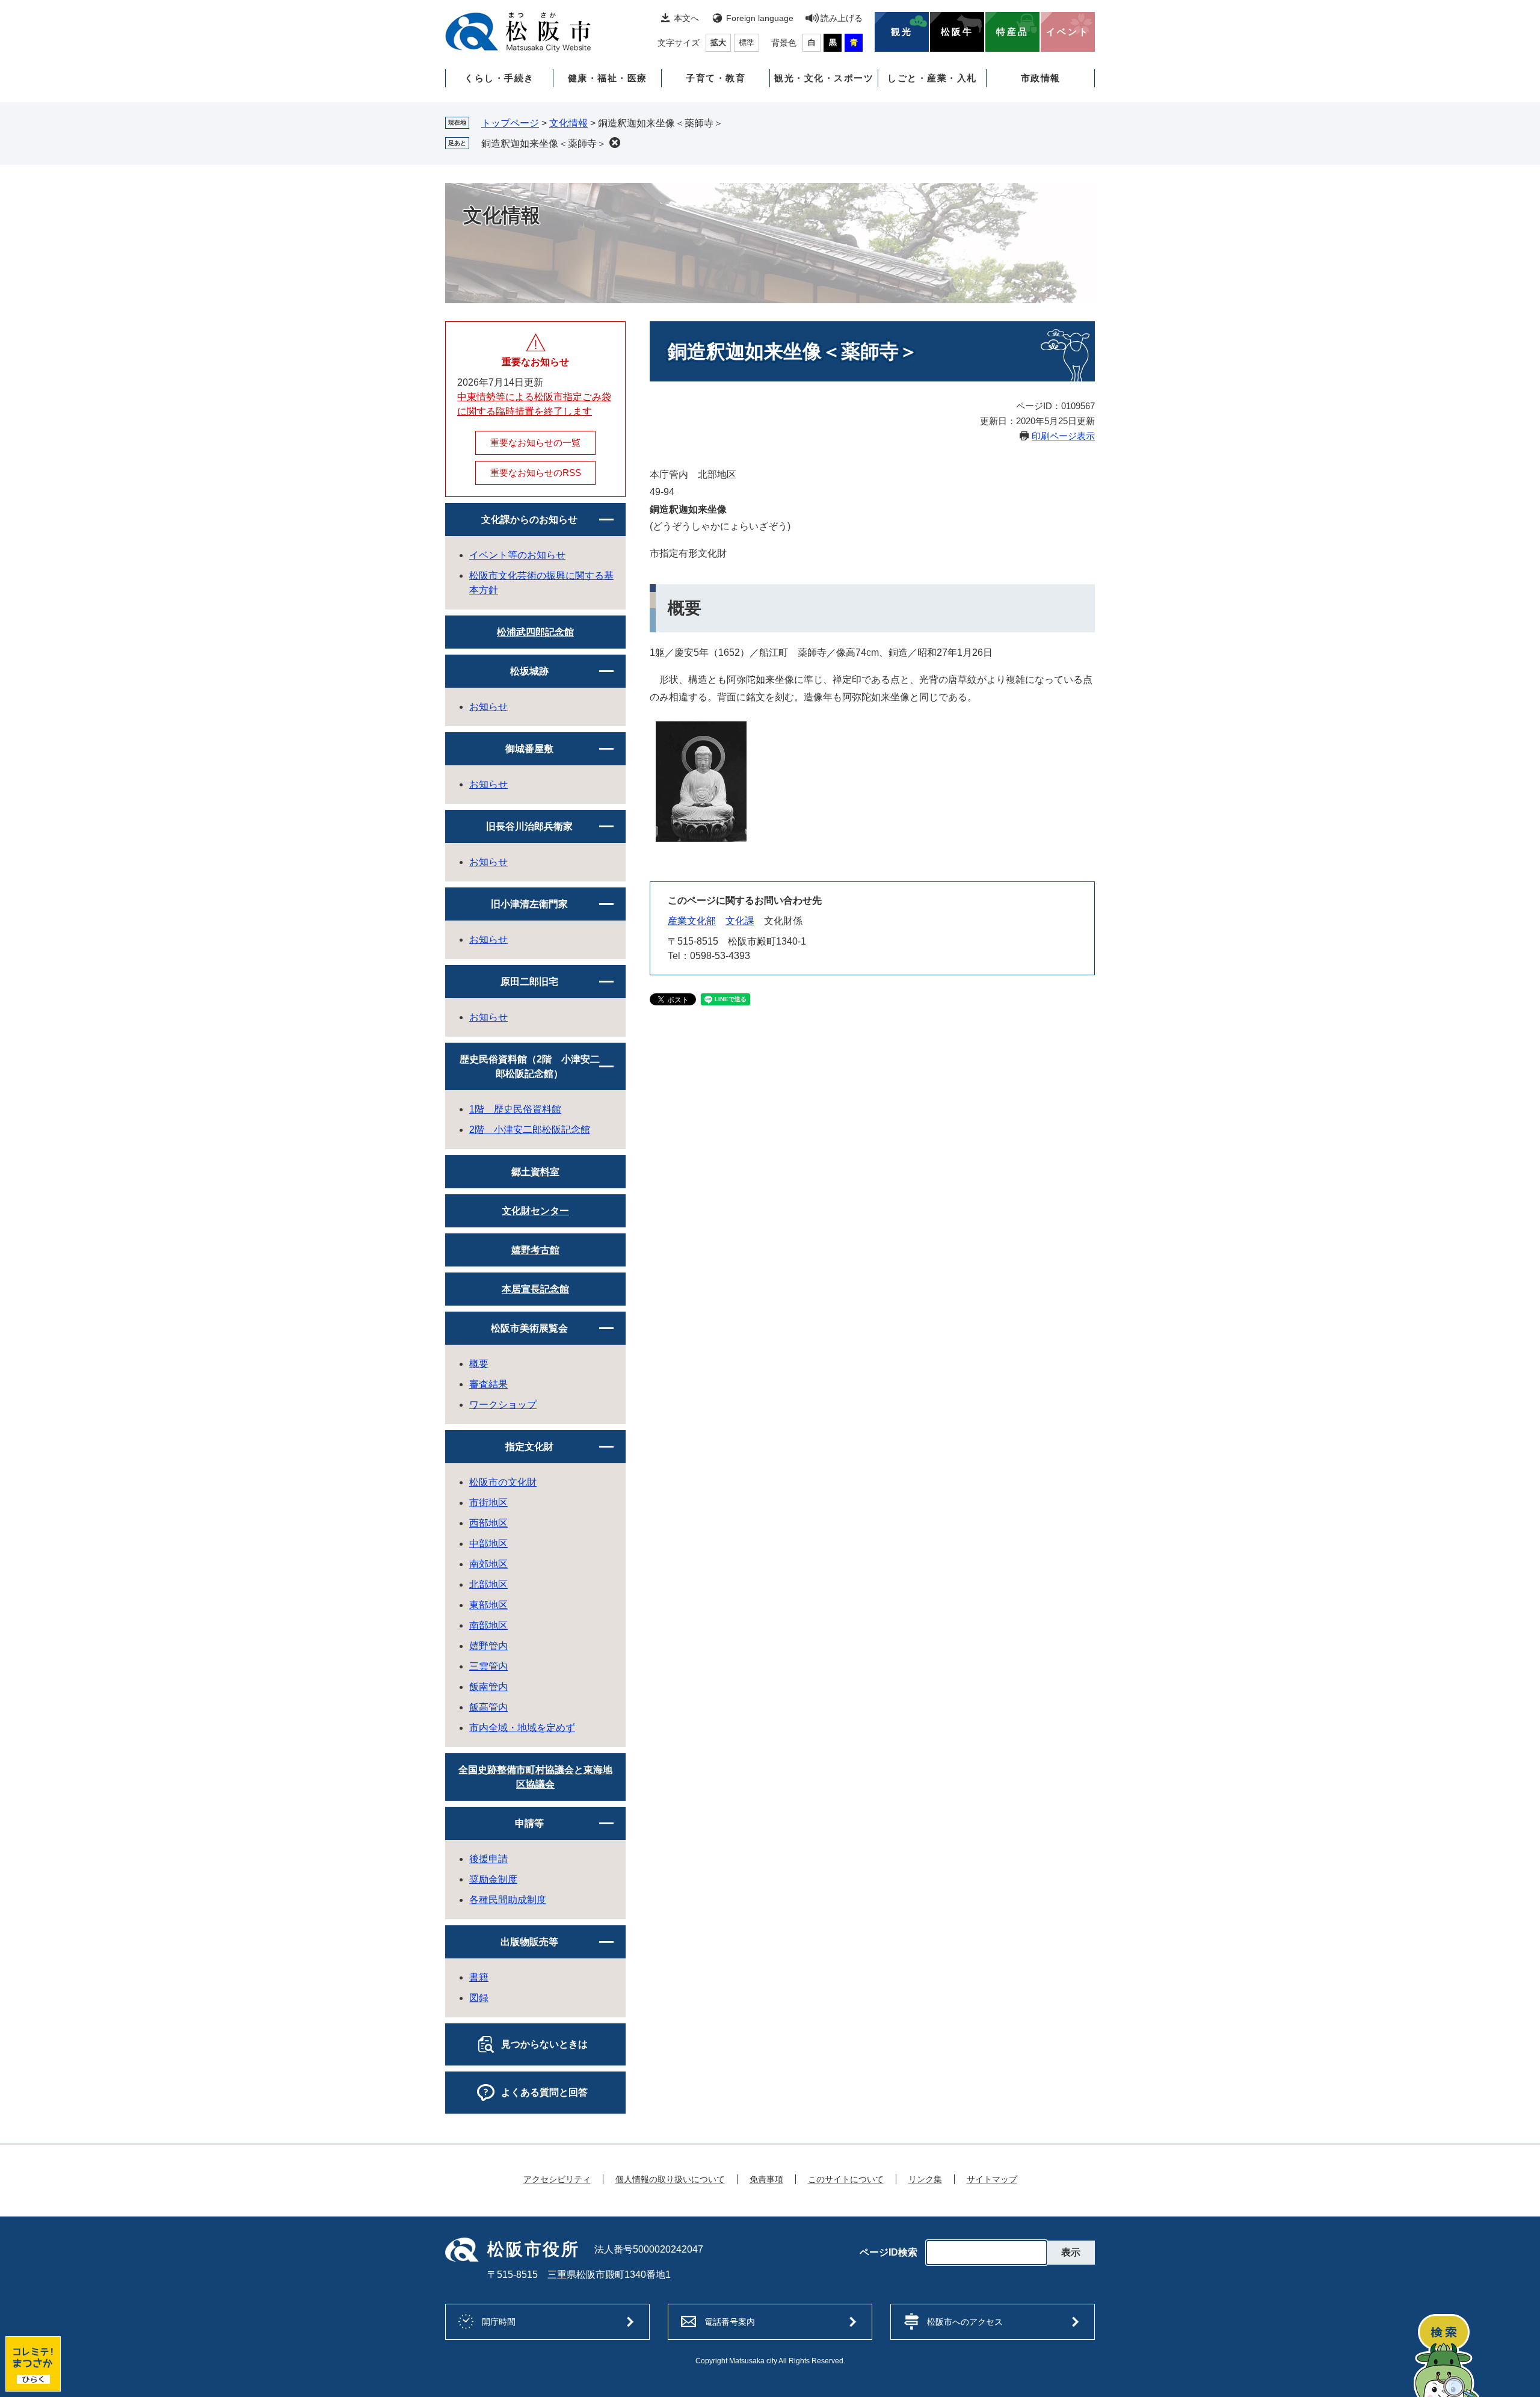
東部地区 (488, 1605)
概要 (479, 1364)
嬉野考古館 (535, 1250)
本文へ (686, 18)
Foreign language (760, 18)
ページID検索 (889, 2253)
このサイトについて (846, 2179)
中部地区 (488, 1544)
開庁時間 (499, 2322)
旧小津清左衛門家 (529, 904)
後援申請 (488, 1859)
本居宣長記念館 (535, 1289)
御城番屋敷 (529, 749)
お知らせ (488, 707)
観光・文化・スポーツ (824, 78)
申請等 (529, 1823)
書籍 (479, 1977)
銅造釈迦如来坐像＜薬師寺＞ (544, 143)
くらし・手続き (499, 78)
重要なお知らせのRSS (536, 473)
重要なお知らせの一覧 (535, 443)
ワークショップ (503, 1405)
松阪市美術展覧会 (529, 1328)
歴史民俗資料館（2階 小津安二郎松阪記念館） (530, 1066)
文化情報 (568, 123)
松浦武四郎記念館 (535, 632)
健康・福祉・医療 (608, 78)
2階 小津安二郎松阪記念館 (530, 1130)
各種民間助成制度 (508, 1900)
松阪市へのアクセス (965, 2322)
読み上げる (842, 18)
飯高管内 (488, 1707)
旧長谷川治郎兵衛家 (529, 826)
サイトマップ (992, 2179)
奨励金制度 (493, 1879)
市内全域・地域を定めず (522, 1728)
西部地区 (488, 1523)
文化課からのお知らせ (529, 520)
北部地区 (488, 1584)
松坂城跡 (529, 671)
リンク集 (925, 2179)
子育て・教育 (716, 78)
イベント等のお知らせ (517, 555)
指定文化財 (529, 1447)
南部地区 (488, 1625)
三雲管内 (488, 1666)
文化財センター (535, 1211)
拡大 (718, 42)
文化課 (740, 921)
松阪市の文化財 (503, 1482)
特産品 (1012, 32)
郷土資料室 (535, 1172)
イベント (1068, 32)
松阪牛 (957, 32)
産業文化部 (692, 921)
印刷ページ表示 (1063, 436)
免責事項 (766, 2179)
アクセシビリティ (557, 2179)
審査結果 (488, 1384)
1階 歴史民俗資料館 (515, 1109)
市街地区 (488, 1503)
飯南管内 (488, 1687)
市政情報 (1041, 78)
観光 (902, 32)
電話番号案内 (730, 2322)
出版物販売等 (529, 1942)
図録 (479, 1998)
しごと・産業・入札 (932, 78)
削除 (615, 143)
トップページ (510, 123)
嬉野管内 (488, 1646)
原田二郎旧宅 (529, 982)
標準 (747, 42)
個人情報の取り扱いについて (670, 2179)
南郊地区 (488, 1564)
